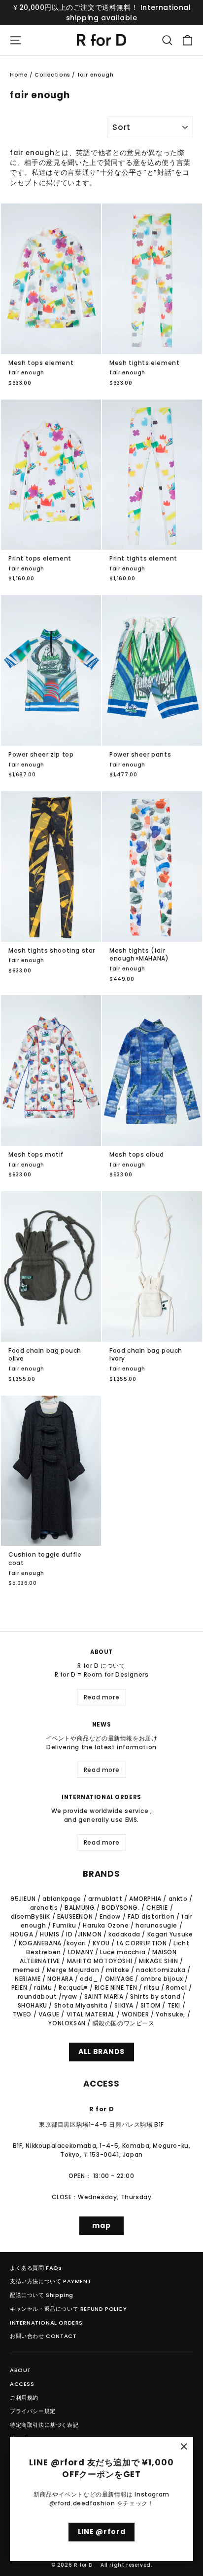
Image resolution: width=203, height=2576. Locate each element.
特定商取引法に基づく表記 (44, 2425)
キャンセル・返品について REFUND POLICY (68, 2309)
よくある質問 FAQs (36, 2268)
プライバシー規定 (33, 2411)
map (101, 2225)
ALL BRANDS (101, 2052)
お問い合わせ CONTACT (43, 2336)
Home (19, 75)
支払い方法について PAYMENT (51, 2281)
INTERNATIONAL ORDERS (46, 2323)
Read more (101, 1697)
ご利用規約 (24, 2398)
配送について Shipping (42, 2295)
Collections (52, 75)
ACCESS (22, 2384)
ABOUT (20, 2370)
